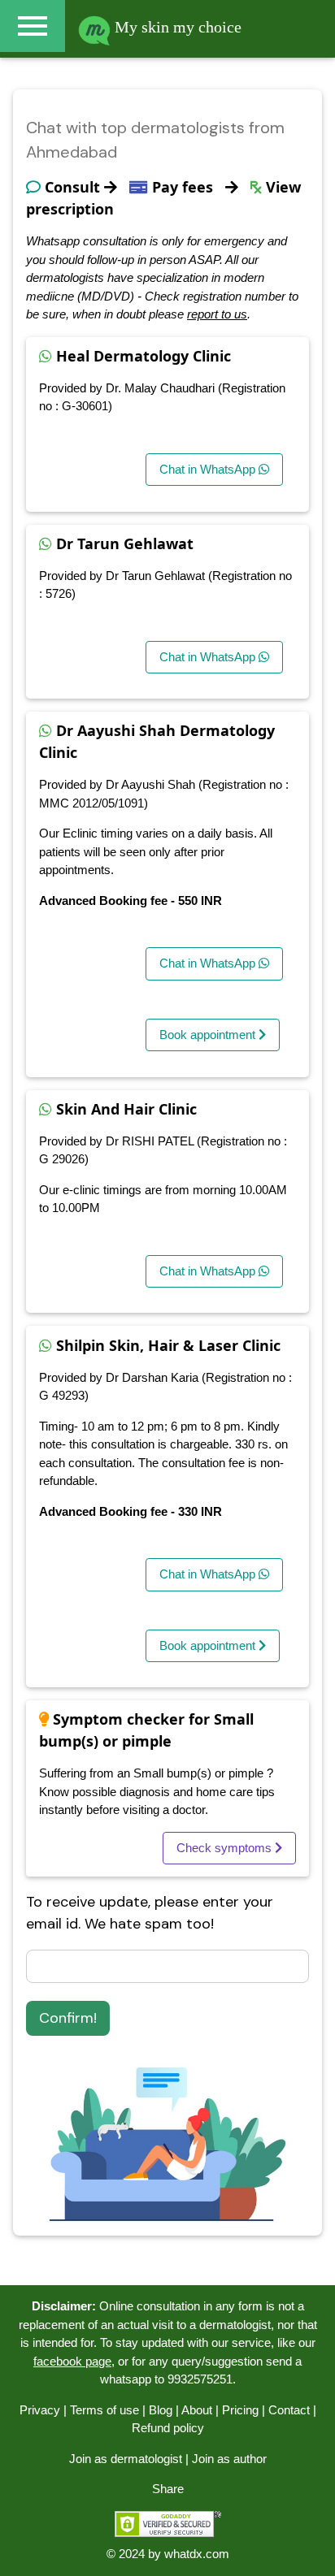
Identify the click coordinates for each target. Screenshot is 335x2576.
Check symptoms (226, 1848)
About (197, 2410)
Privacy (40, 2410)
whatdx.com (197, 2554)
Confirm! (68, 2018)
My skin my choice (176, 27)
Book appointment (209, 1035)
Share (168, 2489)
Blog (161, 2410)
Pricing (240, 2410)
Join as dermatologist (126, 2459)
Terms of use (104, 2410)
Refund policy (168, 2428)
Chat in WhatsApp (209, 469)
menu (33, 26)
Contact (289, 2410)
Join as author (229, 2459)
